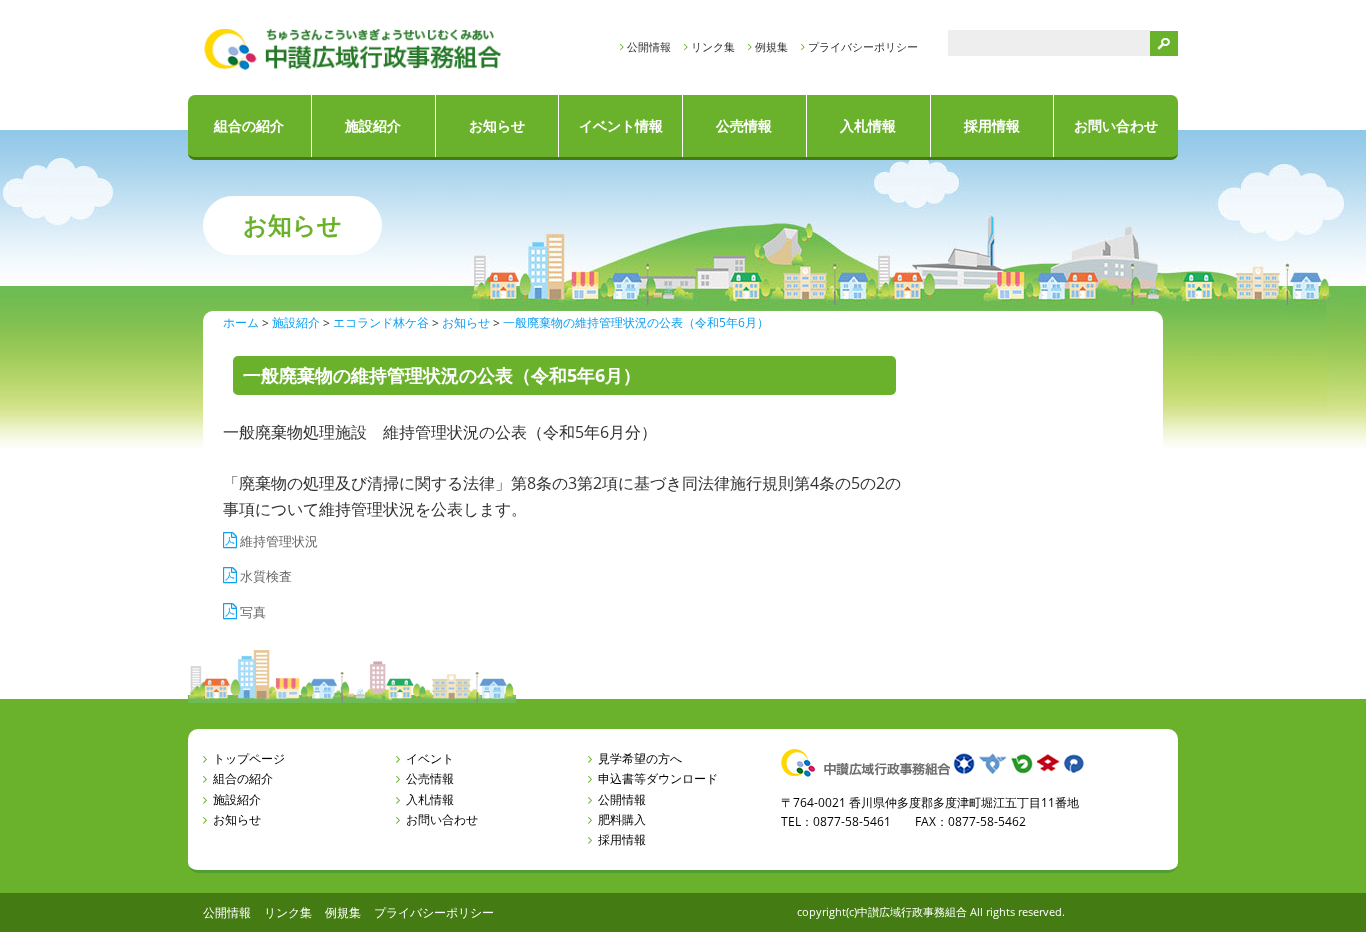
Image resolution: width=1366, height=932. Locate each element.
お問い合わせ (1116, 125)
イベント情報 (621, 125)
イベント (430, 758)
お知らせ (497, 125)
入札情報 (868, 125)
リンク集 (713, 46)
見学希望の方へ (640, 758)
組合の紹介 (249, 125)
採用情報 (992, 125)
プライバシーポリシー (863, 46)
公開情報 (649, 46)
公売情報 (744, 125)
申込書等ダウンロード (658, 778)
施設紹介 (373, 125)
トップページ (249, 758)
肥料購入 (622, 819)
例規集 (771, 46)
